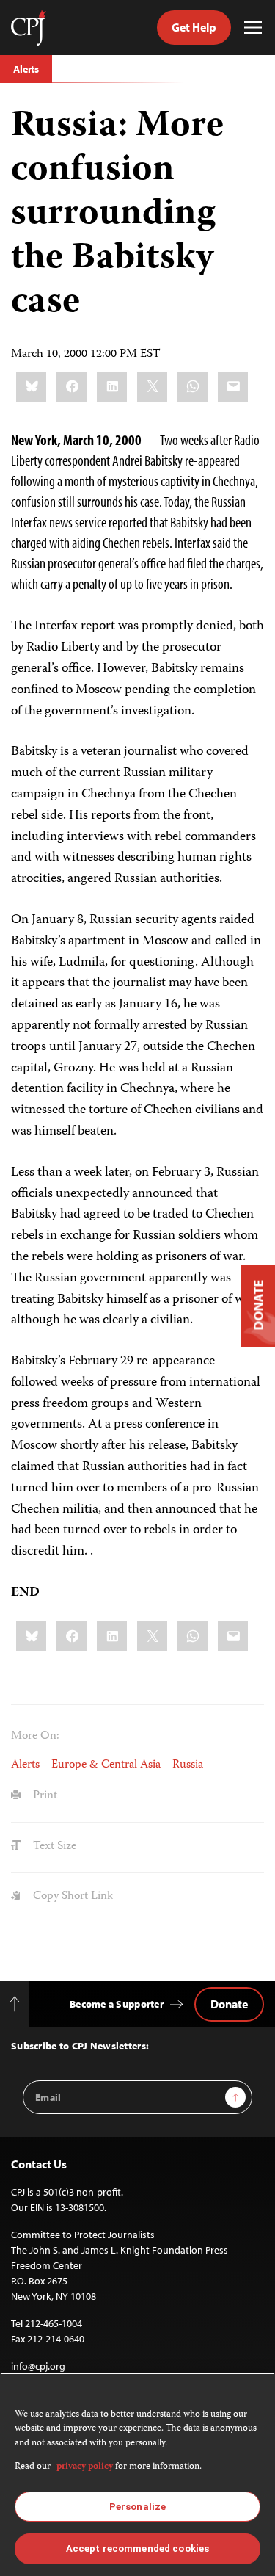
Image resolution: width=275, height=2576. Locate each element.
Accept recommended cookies (137, 2548)
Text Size (53, 1847)
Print (44, 1796)
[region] (137, 2474)
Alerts (26, 69)
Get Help (194, 27)
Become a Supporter (117, 2004)
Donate (229, 2004)
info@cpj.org (38, 2366)
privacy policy (85, 2467)
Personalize (137, 2507)
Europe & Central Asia (106, 1765)
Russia (188, 1765)
